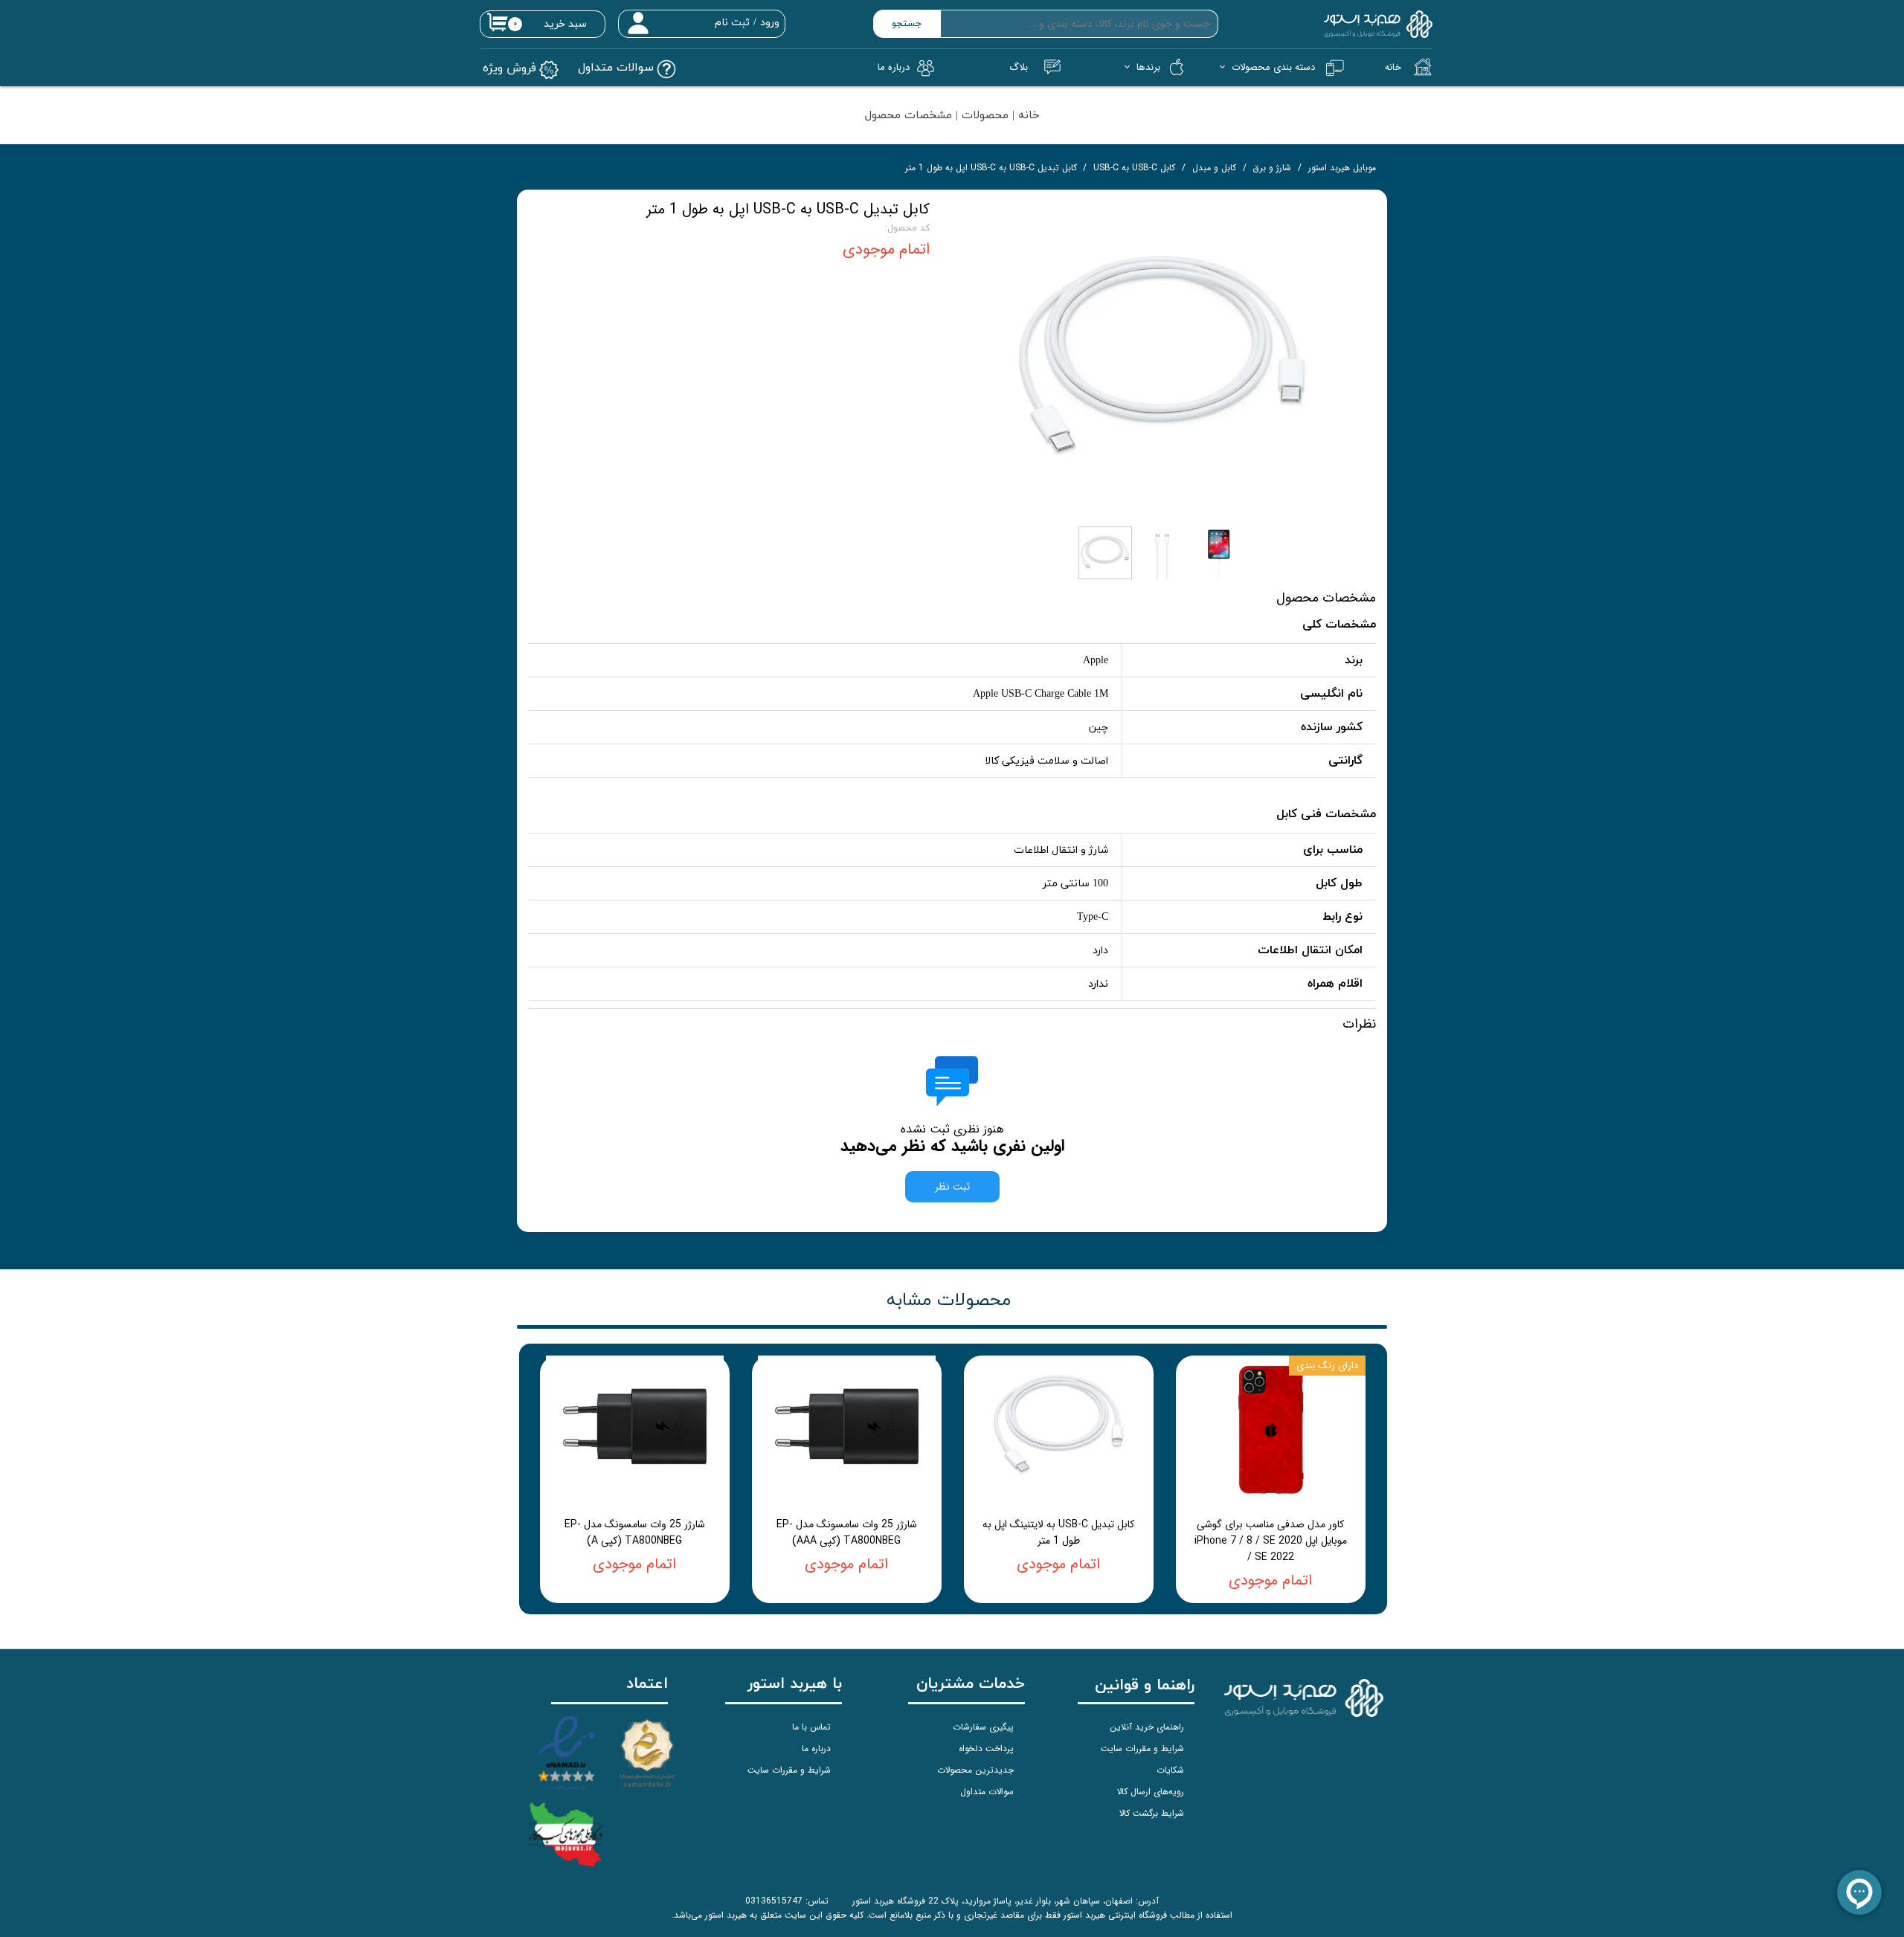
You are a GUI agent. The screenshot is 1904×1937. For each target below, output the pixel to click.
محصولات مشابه (949, 1301)
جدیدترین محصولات (975, 1770)
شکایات (1170, 1770)
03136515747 (774, 1901)
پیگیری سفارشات (983, 1727)
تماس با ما (811, 1727)
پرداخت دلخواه (986, 1749)
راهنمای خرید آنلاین (1147, 1727)
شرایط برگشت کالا (1152, 1813)
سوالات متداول (987, 1792)
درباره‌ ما (894, 67)
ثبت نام (732, 23)
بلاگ (1019, 67)
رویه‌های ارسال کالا (1151, 1792)
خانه (1393, 67)
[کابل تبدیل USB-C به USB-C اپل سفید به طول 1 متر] (1164, 360)
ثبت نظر (952, 1187)
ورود (770, 23)
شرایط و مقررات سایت (1142, 1749)
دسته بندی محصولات (1273, 67)
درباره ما (816, 1749)
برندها (1148, 67)
